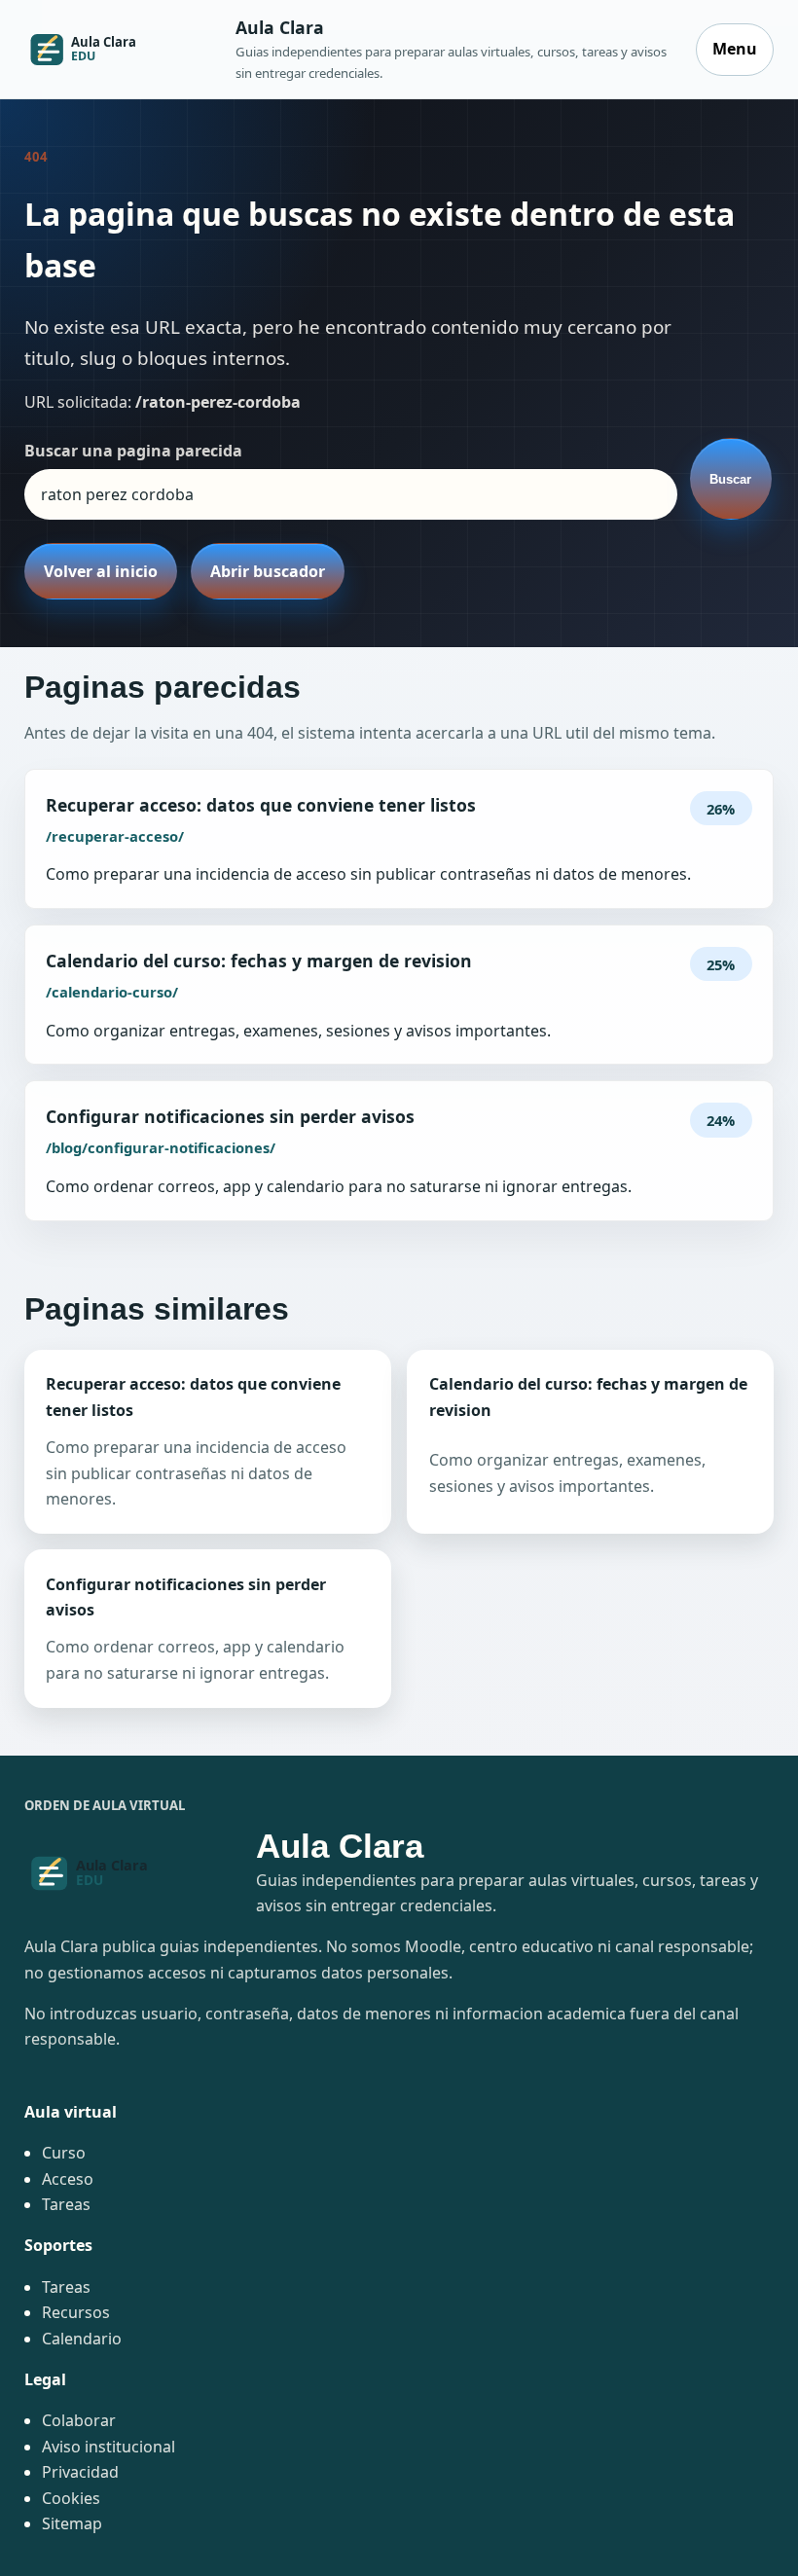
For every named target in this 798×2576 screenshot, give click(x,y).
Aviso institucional (109, 2447)
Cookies (71, 2498)
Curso (64, 2153)
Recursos (76, 2312)
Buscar (730, 479)
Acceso (68, 2179)
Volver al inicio (101, 571)
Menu (735, 49)
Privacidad (80, 2472)
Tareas (66, 2204)
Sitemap (72, 2523)
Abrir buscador (268, 571)
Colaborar (79, 2420)
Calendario (82, 2339)
